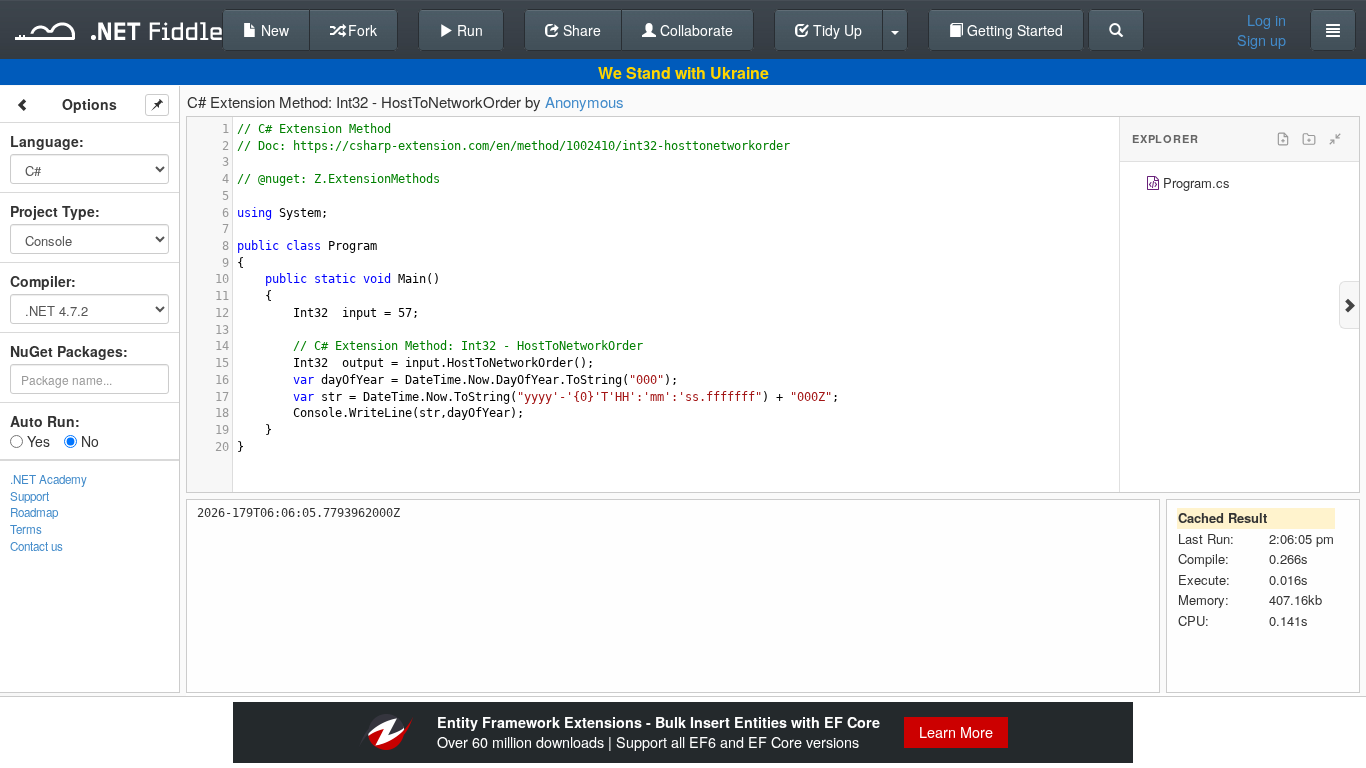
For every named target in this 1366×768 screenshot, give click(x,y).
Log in (1266, 20)
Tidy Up (835, 30)
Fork (360, 30)
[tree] (1239, 185)
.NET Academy (48, 479)
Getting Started (1013, 30)
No (88, 441)
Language (44, 141)
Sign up (1261, 40)
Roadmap (34, 512)
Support (29, 496)
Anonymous (584, 101)
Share (580, 30)
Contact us (36, 546)
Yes (36, 441)
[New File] (1283, 139)
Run (468, 30)
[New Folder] (1309, 139)
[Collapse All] (1335, 139)
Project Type (52, 211)
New (273, 30)
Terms (26, 529)
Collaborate (694, 30)
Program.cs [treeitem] (1196, 182)
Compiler (40, 281)
